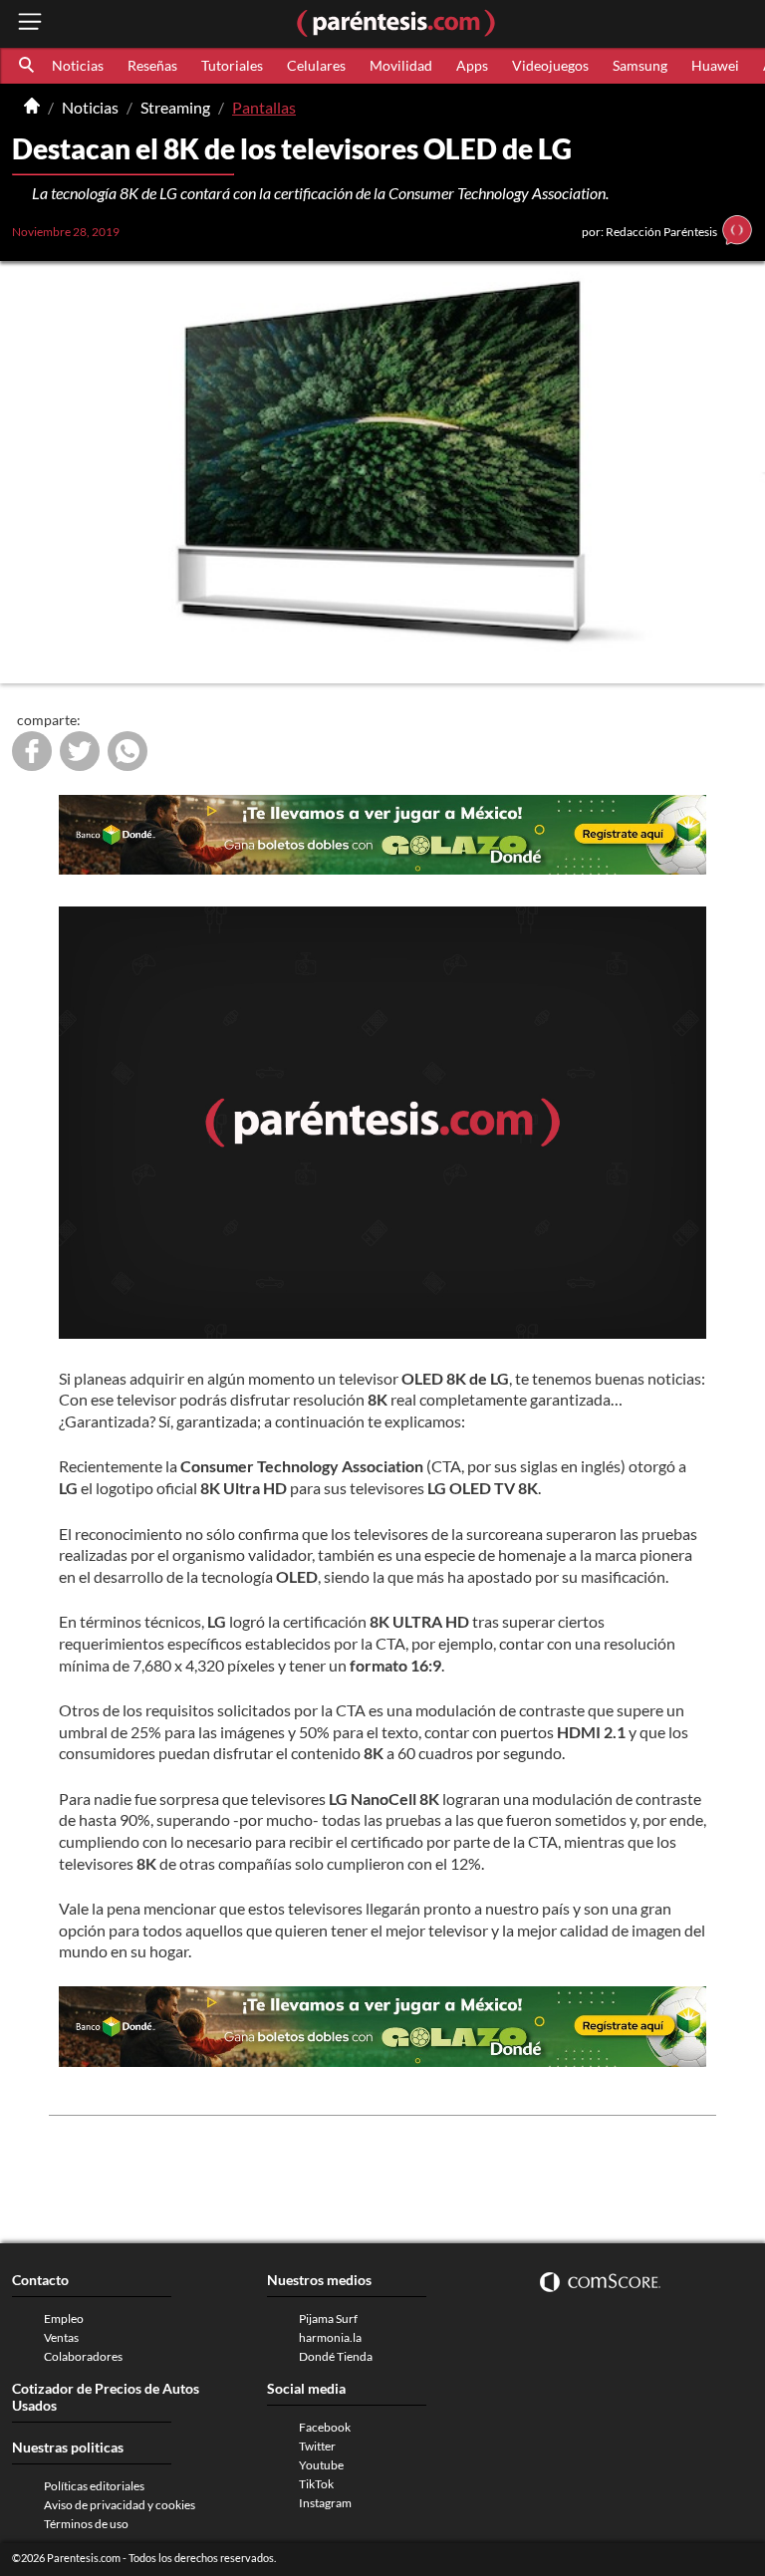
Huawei (715, 65)
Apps (472, 65)
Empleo (64, 2318)
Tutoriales (232, 65)
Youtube (321, 2465)
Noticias (78, 65)
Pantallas (264, 107)
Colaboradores (83, 2356)
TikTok (316, 2484)
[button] (28, 66)
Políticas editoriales (94, 2486)
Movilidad (401, 65)
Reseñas (152, 65)
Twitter (317, 2446)
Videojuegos (550, 65)
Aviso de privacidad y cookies (120, 2505)
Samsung (640, 65)
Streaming (175, 107)
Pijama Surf (328, 2318)
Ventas (61, 2337)
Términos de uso (86, 2524)
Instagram (325, 2503)
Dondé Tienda (336, 2356)
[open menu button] (30, 23)
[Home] (32, 108)
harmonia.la (330, 2337)
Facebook (325, 2427)
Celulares (316, 65)
